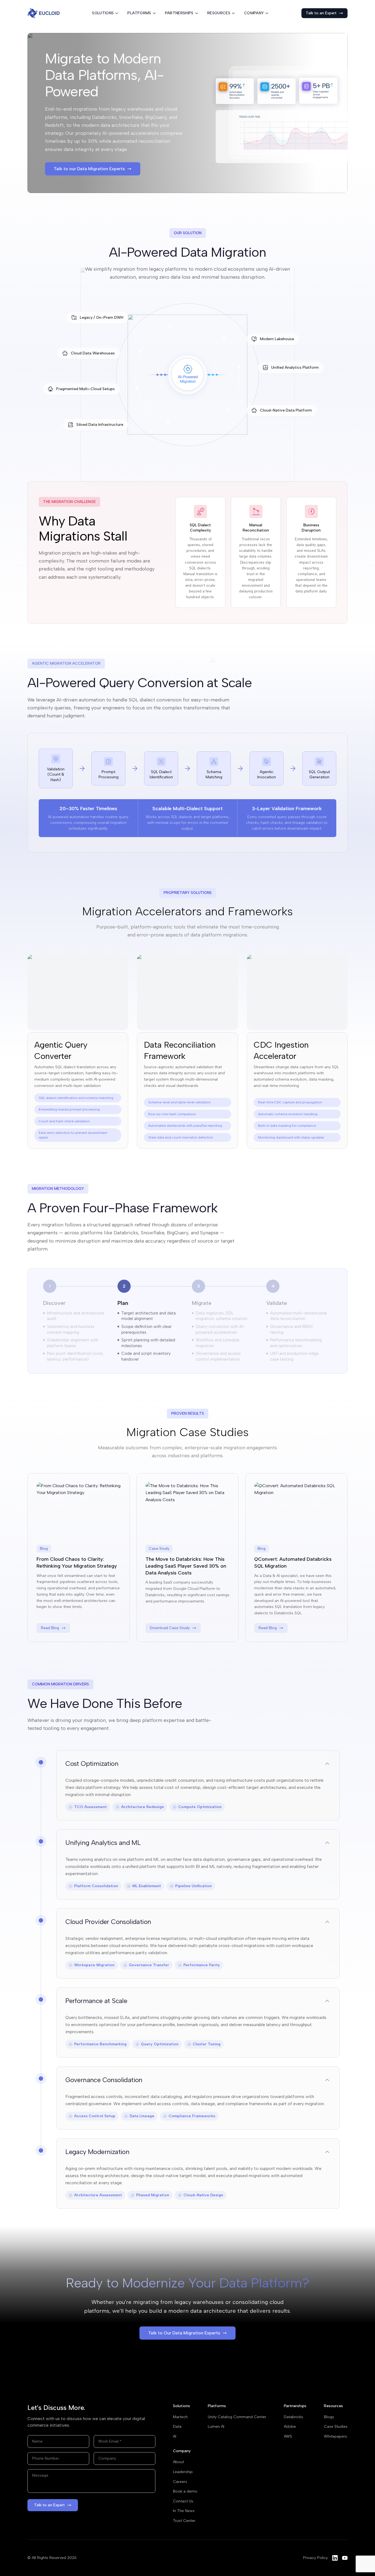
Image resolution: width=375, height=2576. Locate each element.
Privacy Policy (315, 2558)
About (178, 2462)
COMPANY (254, 13)
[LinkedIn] (335, 2558)
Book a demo (185, 2491)
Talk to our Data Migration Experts (89, 169)
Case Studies (336, 2427)
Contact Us (183, 2501)
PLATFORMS (139, 13)
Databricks (293, 2417)
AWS (288, 2436)
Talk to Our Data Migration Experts (184, 2333)
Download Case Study (170, 1628)
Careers (180, 2482)
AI (175, 2436)
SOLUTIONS (103, 13)
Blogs (329, 2417)
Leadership (183, 2472)
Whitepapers (335, 2436)
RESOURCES (219, 13)
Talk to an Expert (321, 13)
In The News (184, 2511)
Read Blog (50, 1628)
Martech (180, 2417)
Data (177, 2427)
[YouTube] (345, 2558)
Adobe (290, 2427)
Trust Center (184, 2521)
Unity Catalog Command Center (237, 2417)
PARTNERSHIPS (179, 13)
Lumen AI (216, 2427)
